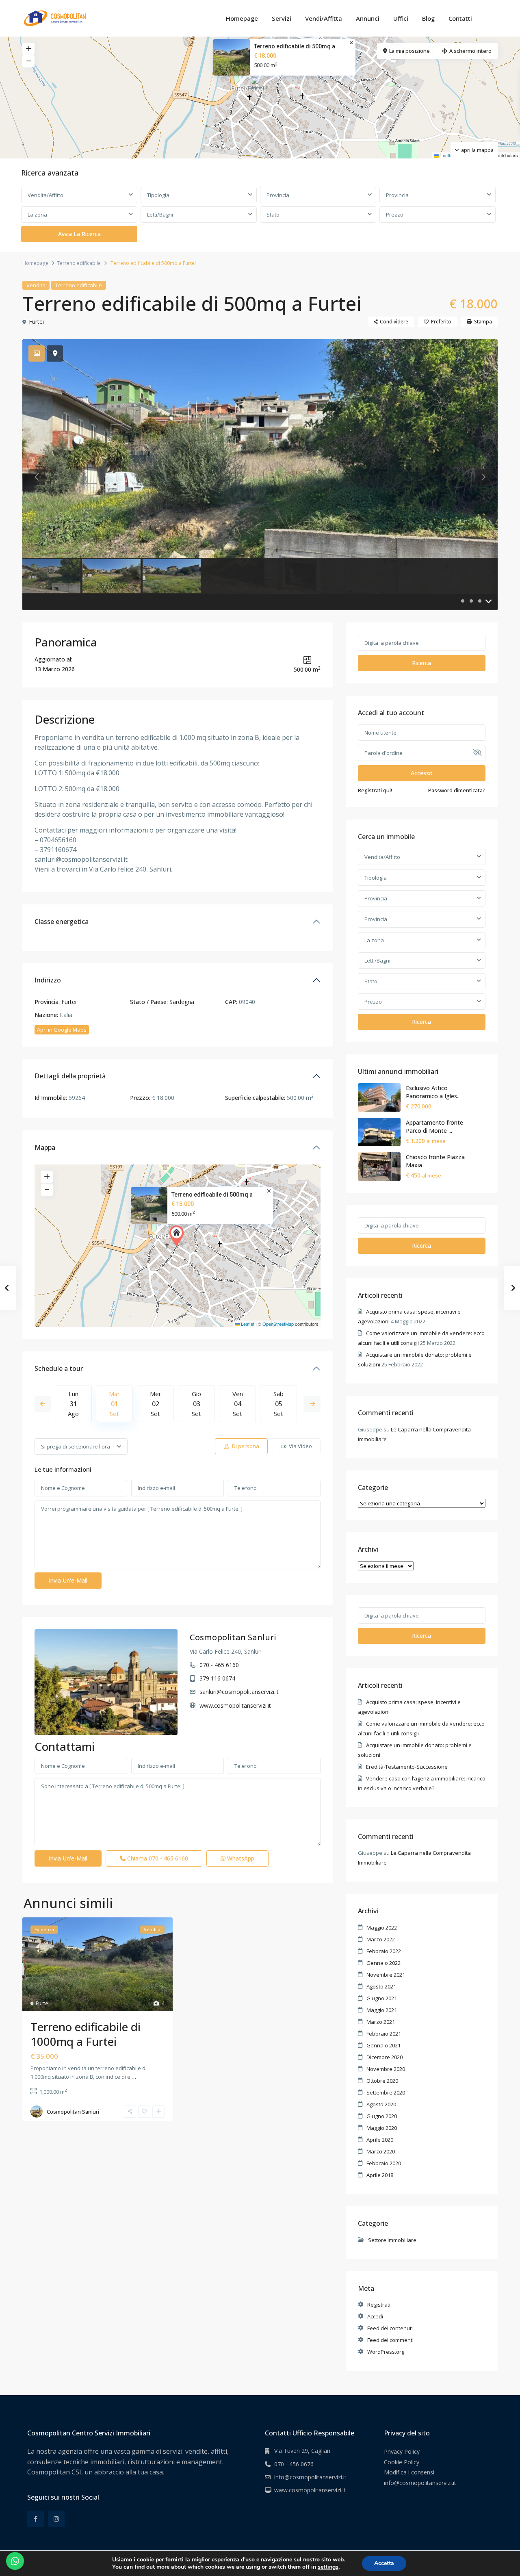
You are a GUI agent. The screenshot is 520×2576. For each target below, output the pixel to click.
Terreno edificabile (79, 263)
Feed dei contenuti (390, 2328)
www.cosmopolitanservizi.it (235, 1705)
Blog (428, 18)
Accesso (422, 773)
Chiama (157, 1858)
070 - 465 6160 (219, 1665)
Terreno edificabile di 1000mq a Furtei (86, 2034)
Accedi (375, 2316)
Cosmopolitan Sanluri (233, 1637)
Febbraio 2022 (384, 1951)
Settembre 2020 (386, 2092)
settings (328, 2567)
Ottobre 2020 (382, 2081)
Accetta (384, 2563)
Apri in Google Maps (62, 1030)
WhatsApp (240, 1858)
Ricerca (421, 663)
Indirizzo (48, 980)
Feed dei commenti (390, 2340)
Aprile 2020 (380, 2140)
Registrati (379, 2305)
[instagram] (56, 2519)
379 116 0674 (217, 1678)
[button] (261, 87)
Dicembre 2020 (385, 2057)
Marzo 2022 (381, 1939)
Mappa (45, 1147)
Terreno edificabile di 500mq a (295, 46)
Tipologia (158, 195)
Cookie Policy (402, 2462)
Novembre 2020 (386, 2069)
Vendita (36, 285)
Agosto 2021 (381, 1986)
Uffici (401, 18)
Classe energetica (62, 922)
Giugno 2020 (382, 2116)
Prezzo (395, 215)
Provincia (278, 195)
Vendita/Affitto (45, 195)
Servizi (282, 18)
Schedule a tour (59, 1368)
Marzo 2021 (381, 2022)
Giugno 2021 (382, 1998)
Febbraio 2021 (384, 2034)
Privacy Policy (402, 2451)
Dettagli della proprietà (70, 1076)
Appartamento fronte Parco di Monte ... (434, 1126)
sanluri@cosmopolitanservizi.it (239, 1692)
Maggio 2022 (382, 1928)
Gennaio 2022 (383, 1963)
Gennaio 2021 (383, 2045)
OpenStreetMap (278, 1324)
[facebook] (36, 2519)
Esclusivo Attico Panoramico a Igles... (433, 1092)
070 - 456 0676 (294, 2464)
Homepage (242, 18)
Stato (273, 215)
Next (312, 1404)
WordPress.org (386, 2352)
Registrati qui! (375, 790)
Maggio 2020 (382, 2128)
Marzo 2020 (381, 2151)
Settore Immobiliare (392, 2240)
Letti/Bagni (160, 215)
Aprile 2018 (380, 2175)
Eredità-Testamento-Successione (407, 1767)
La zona (37, 215)
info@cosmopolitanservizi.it (310, 2477)
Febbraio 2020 (384, 2163)
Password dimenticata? (457, 790)
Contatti (460, 18)
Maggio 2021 (382, 2010)
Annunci (368, 18)
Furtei (36, 322)
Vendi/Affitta (324, 18)
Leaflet (446, 155)
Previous (43, 1404)
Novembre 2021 (386, 1975)
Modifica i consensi (409, 2472)
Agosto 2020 (381, 2104)
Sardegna (182, 1002)
